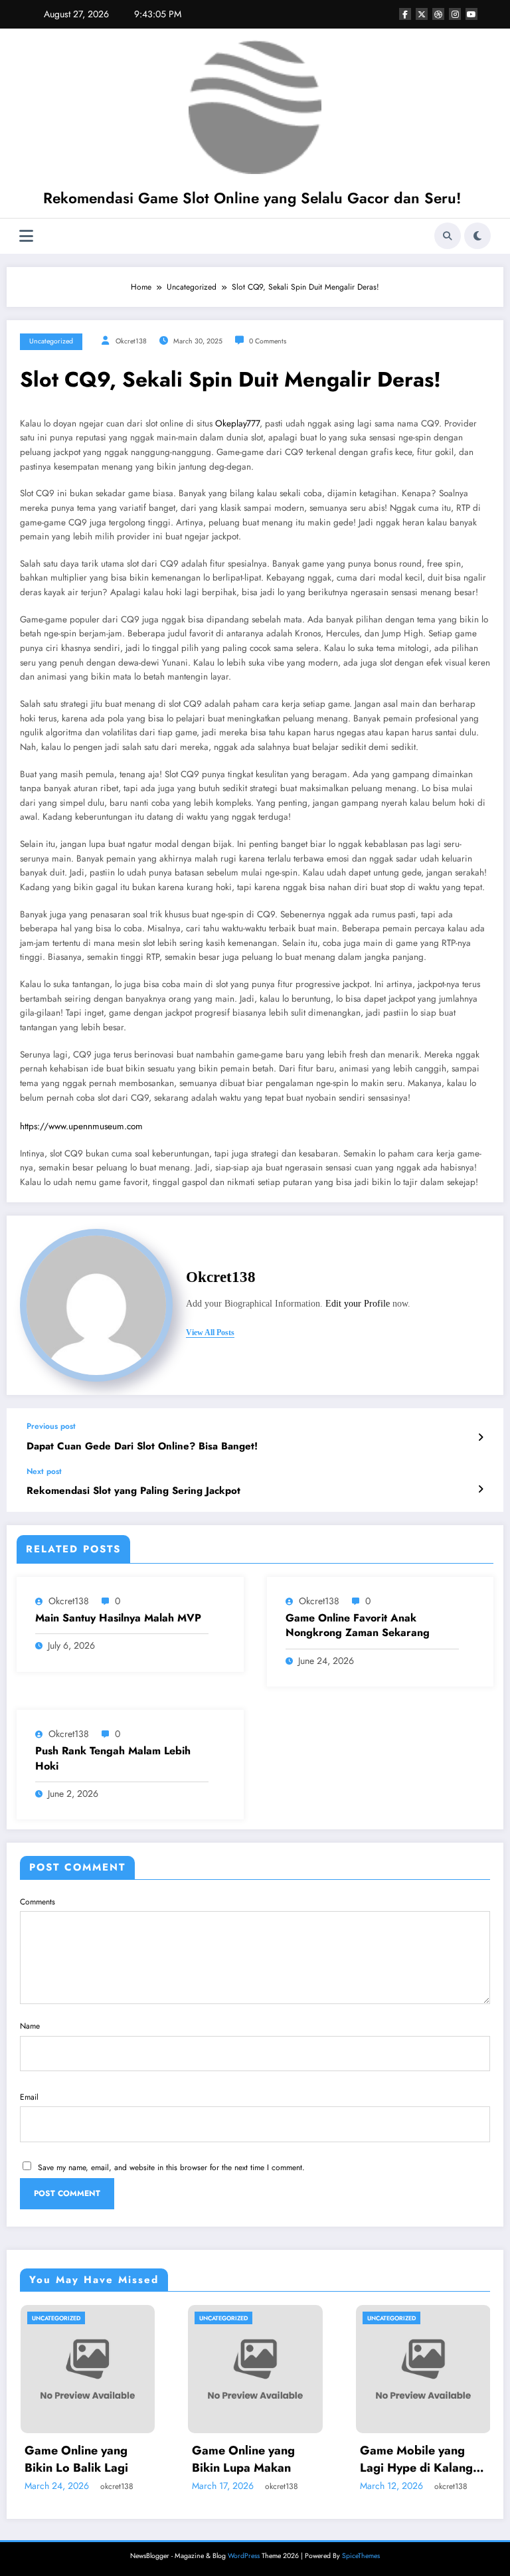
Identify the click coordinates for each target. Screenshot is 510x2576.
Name (30, 2026)
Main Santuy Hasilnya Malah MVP (118, 1618)
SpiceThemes (361, 2556)
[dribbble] (438, 14)
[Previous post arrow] (480, 1437)
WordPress (244, 2556)
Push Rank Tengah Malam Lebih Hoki (113, 1758)
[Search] (448, 236)
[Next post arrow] (480, 1489)
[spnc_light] (477, 236)
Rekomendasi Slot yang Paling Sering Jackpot (133, 1491)
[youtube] (471, 14)
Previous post (51, 1426)
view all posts (210, 1333)
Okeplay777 (237, 423)
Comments (38, 1902)
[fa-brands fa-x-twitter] (422, 14)
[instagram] (455, 14)
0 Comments (268, 341)
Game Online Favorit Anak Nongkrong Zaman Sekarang (358, 1625)
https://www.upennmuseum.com (81, 1126)
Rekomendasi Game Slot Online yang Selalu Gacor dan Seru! (252, 198)
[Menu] (26, 236)
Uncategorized (51, 341)
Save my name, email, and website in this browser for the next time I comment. (171, 2167)
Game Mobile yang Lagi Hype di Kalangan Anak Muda (309, 2459)
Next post (44, 1471)
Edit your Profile (358, 1304)
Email (29, 2097)
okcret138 (131, 341)
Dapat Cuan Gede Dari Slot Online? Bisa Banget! (142, 1446)
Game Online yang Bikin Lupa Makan (129, 2459)
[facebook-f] (405, 14)
